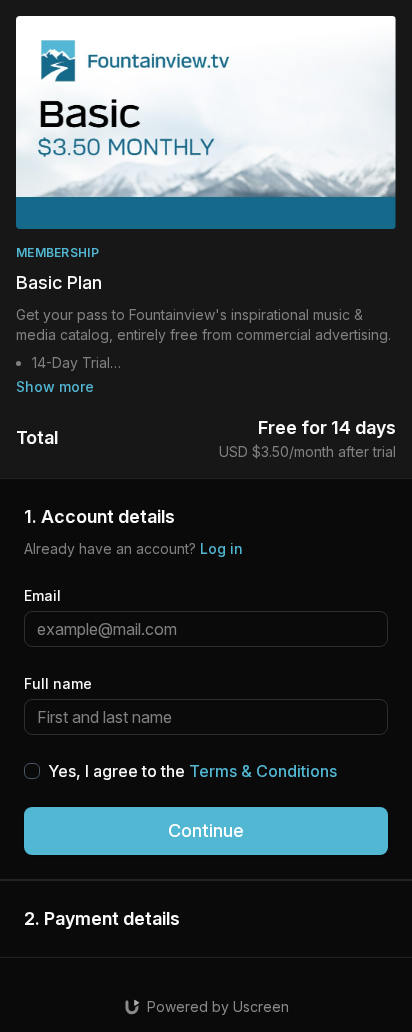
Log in (221, 548)
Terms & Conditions (263, 771)
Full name (58, 683)
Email (42, 595)
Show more (55, 386)
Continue (206, 830)
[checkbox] (32, 771)
